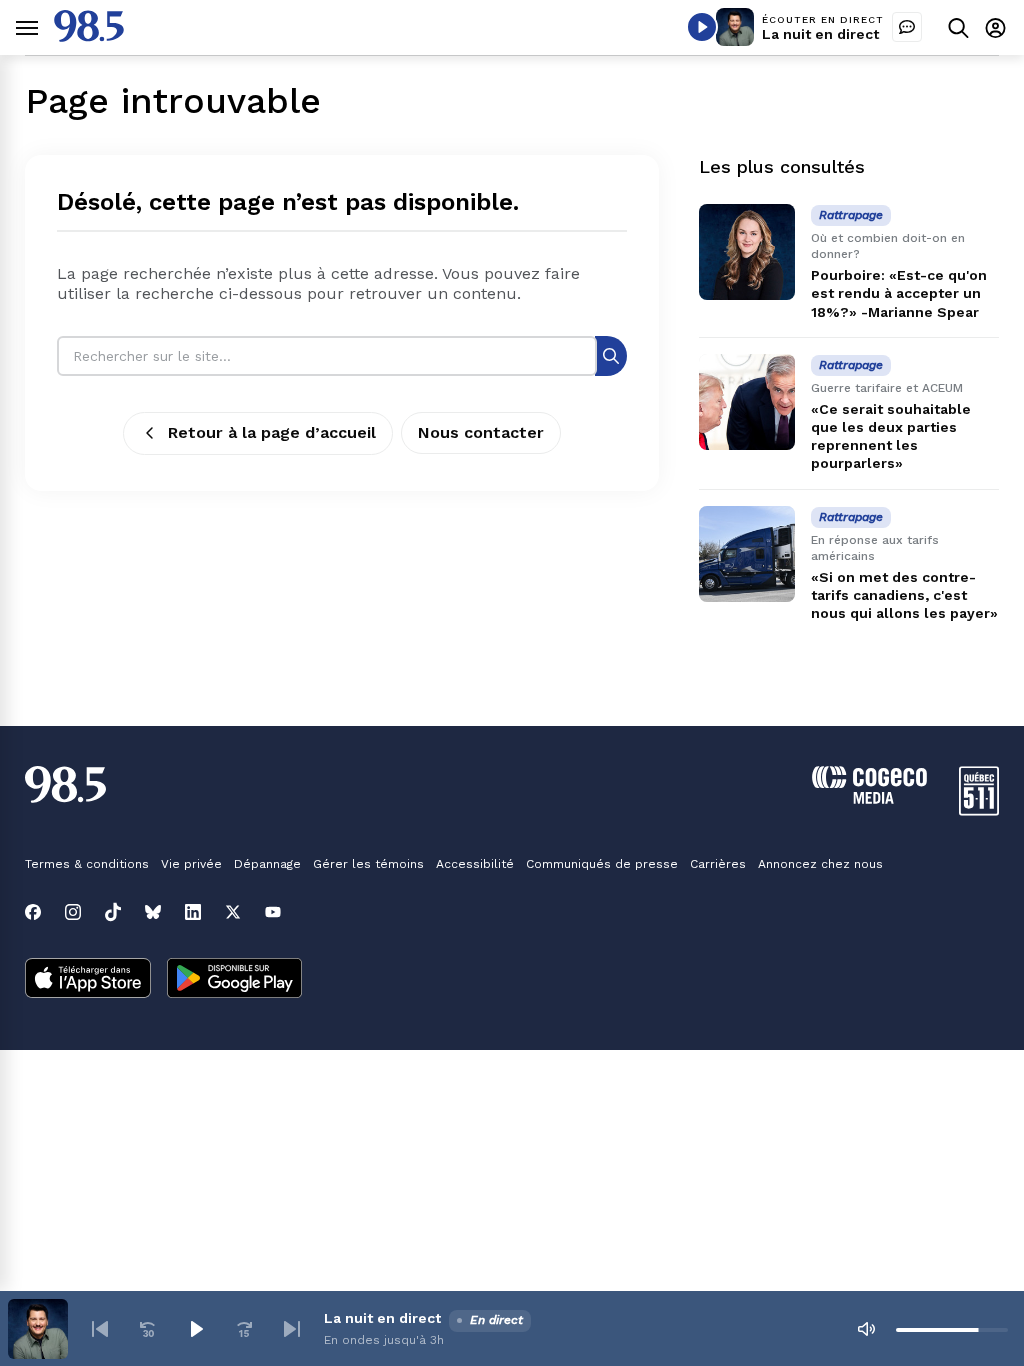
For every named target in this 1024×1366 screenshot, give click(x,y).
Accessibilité (475, 864)
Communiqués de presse (602, 864)
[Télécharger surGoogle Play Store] (234, 980)
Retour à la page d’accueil (272, 432)
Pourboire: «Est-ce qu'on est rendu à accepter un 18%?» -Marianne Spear (899, 293)
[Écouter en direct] (702, 27)
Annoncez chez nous (820, 864)
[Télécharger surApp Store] (88, 980)
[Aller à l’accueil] (89, 36)
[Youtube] (273, 912)
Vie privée (191, 864)
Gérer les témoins (368, 864)
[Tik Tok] (113, 912)
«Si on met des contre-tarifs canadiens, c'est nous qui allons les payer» (904, 595)
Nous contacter (481, 432)
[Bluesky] (153, 912)
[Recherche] (611, 355)
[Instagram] (73, 912)
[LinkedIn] (193, 912)
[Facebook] (33, 912)
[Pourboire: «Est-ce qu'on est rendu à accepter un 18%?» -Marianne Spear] (747, 252)
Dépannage (267, 864)
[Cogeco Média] (869, 798)
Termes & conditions (87, 864)
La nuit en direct (820, 34)
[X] (233, 912)
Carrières (718, 864)
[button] (100, 1329)
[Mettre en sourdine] (866, 1329)
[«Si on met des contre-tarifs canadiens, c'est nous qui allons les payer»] (747, 554)
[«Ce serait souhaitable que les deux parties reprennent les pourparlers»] (747, 402)
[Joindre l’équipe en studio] (907, 27)
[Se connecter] (995, 27)
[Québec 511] (979, 810)
